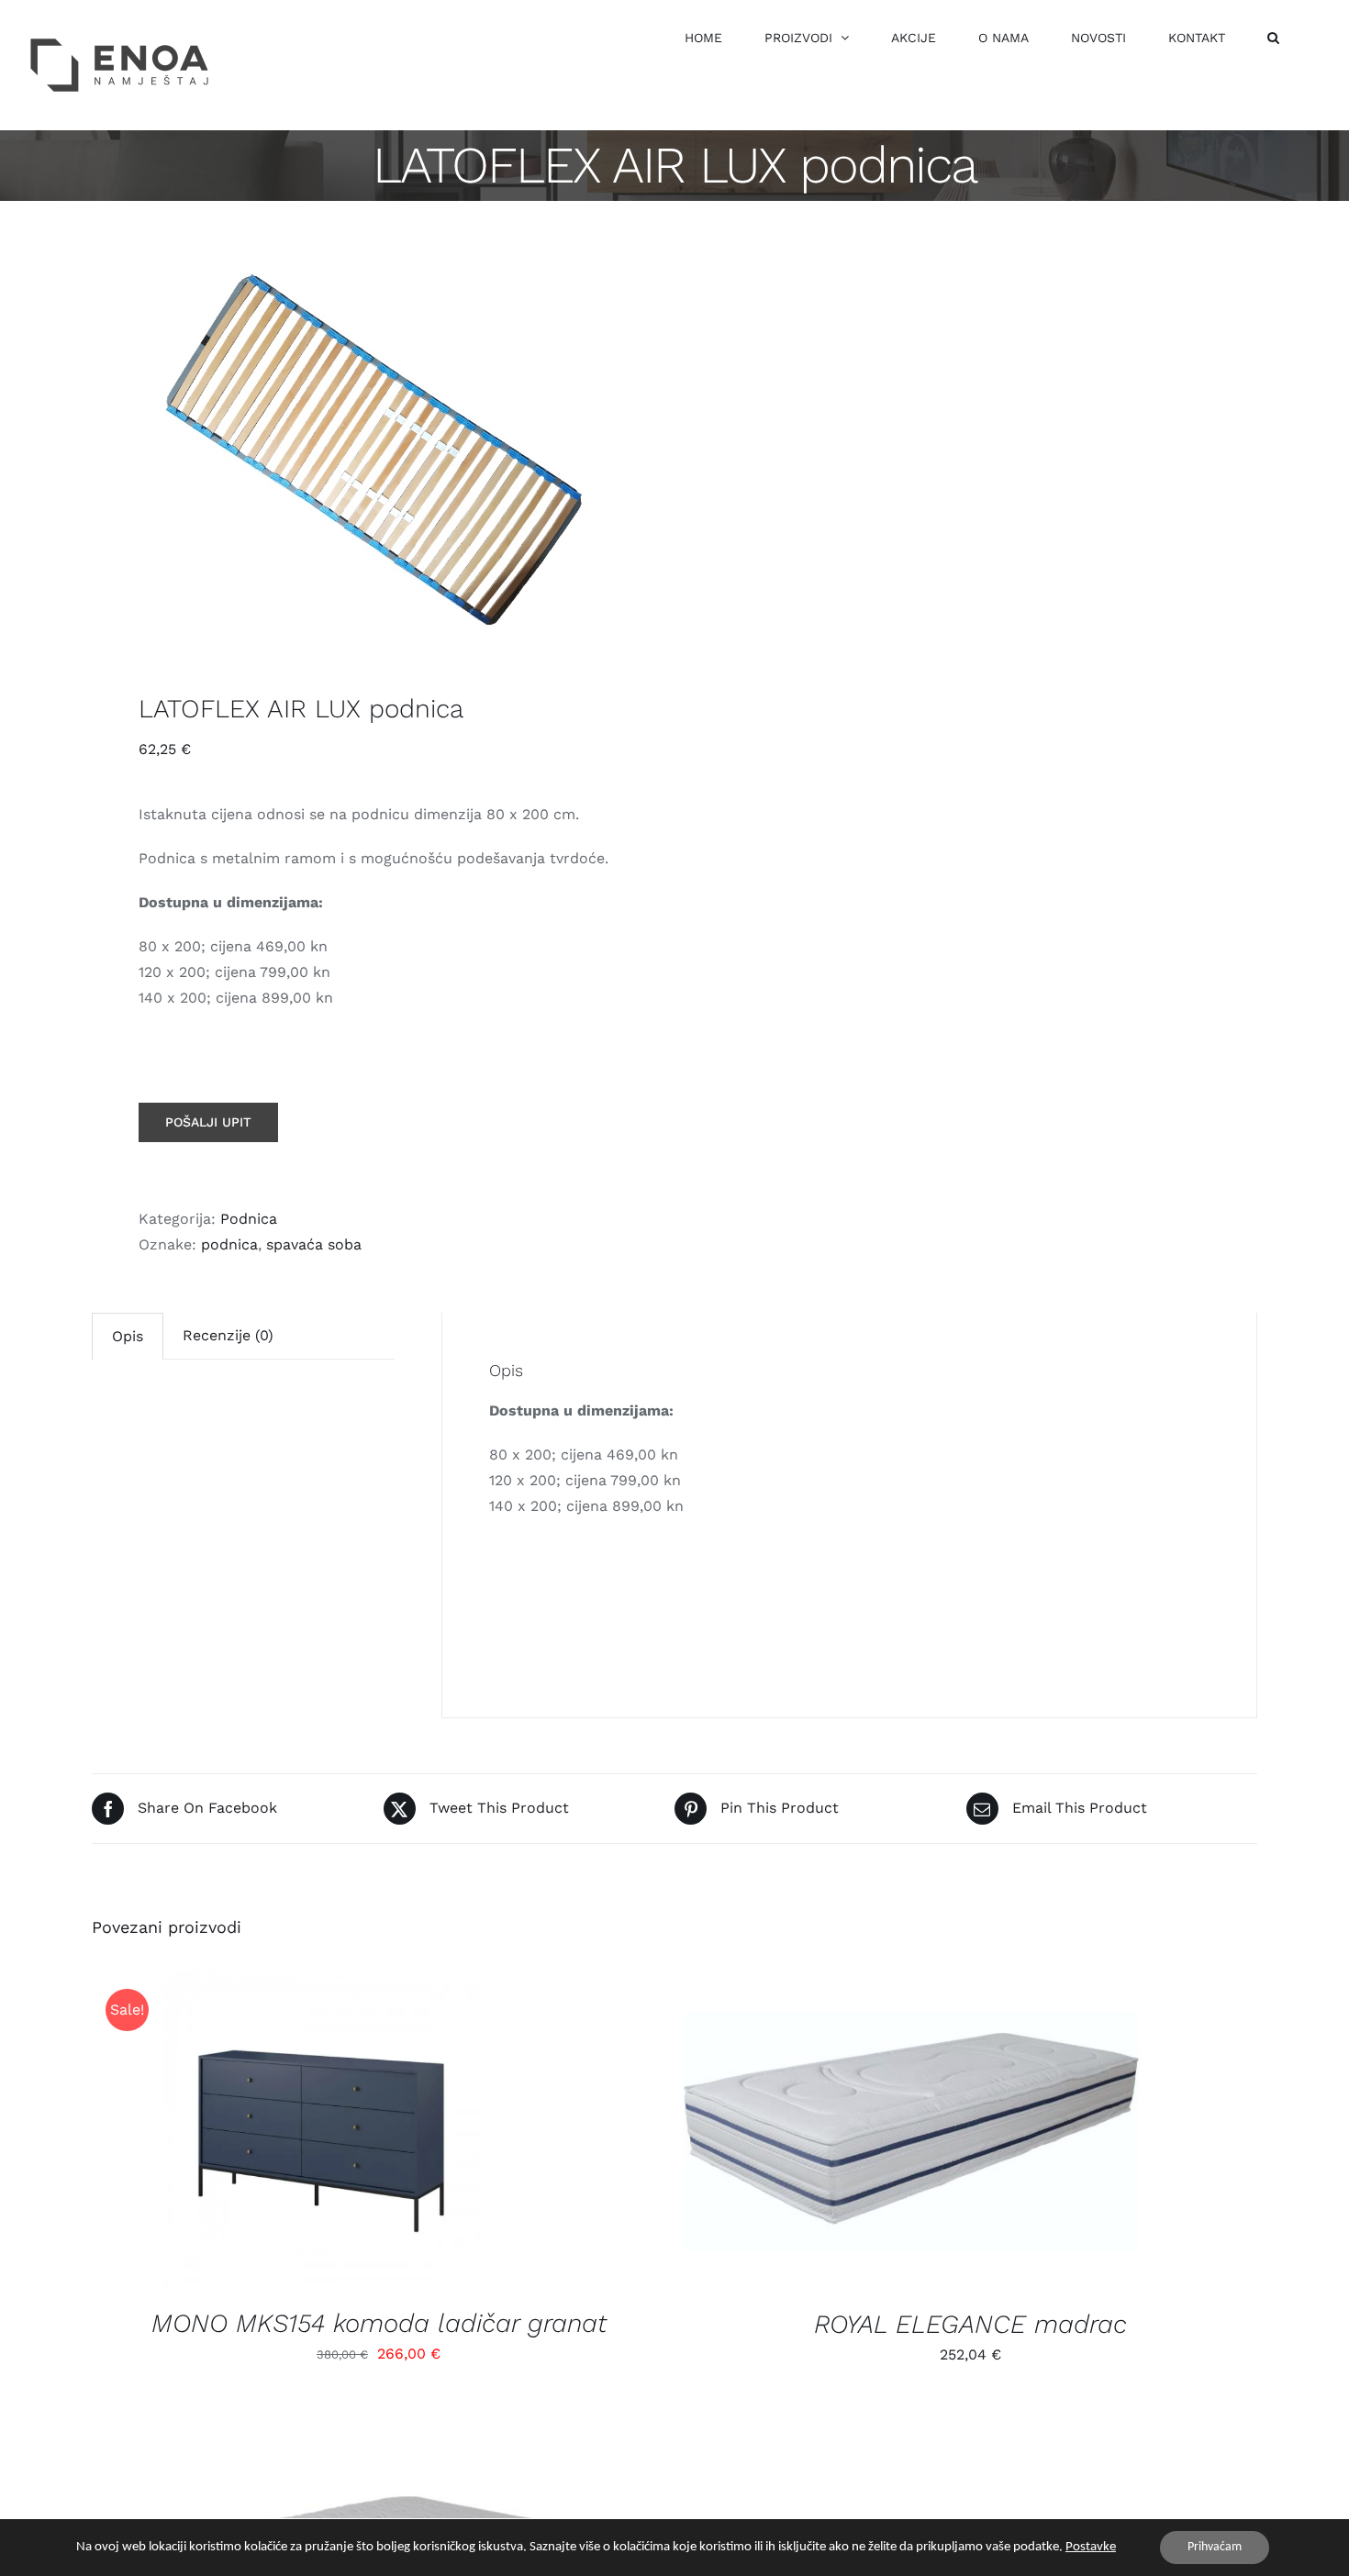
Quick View (336, 2132)
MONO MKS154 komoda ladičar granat (379, 2323)
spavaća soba (314, 1244)
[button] (1273, 37)
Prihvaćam (1215, 2547)
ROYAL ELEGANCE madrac (970, 2324)
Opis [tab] (128, 1336)
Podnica (249, 1219)
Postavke (1091, 2547)
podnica (229, 1244)
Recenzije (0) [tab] (228, 1335)
